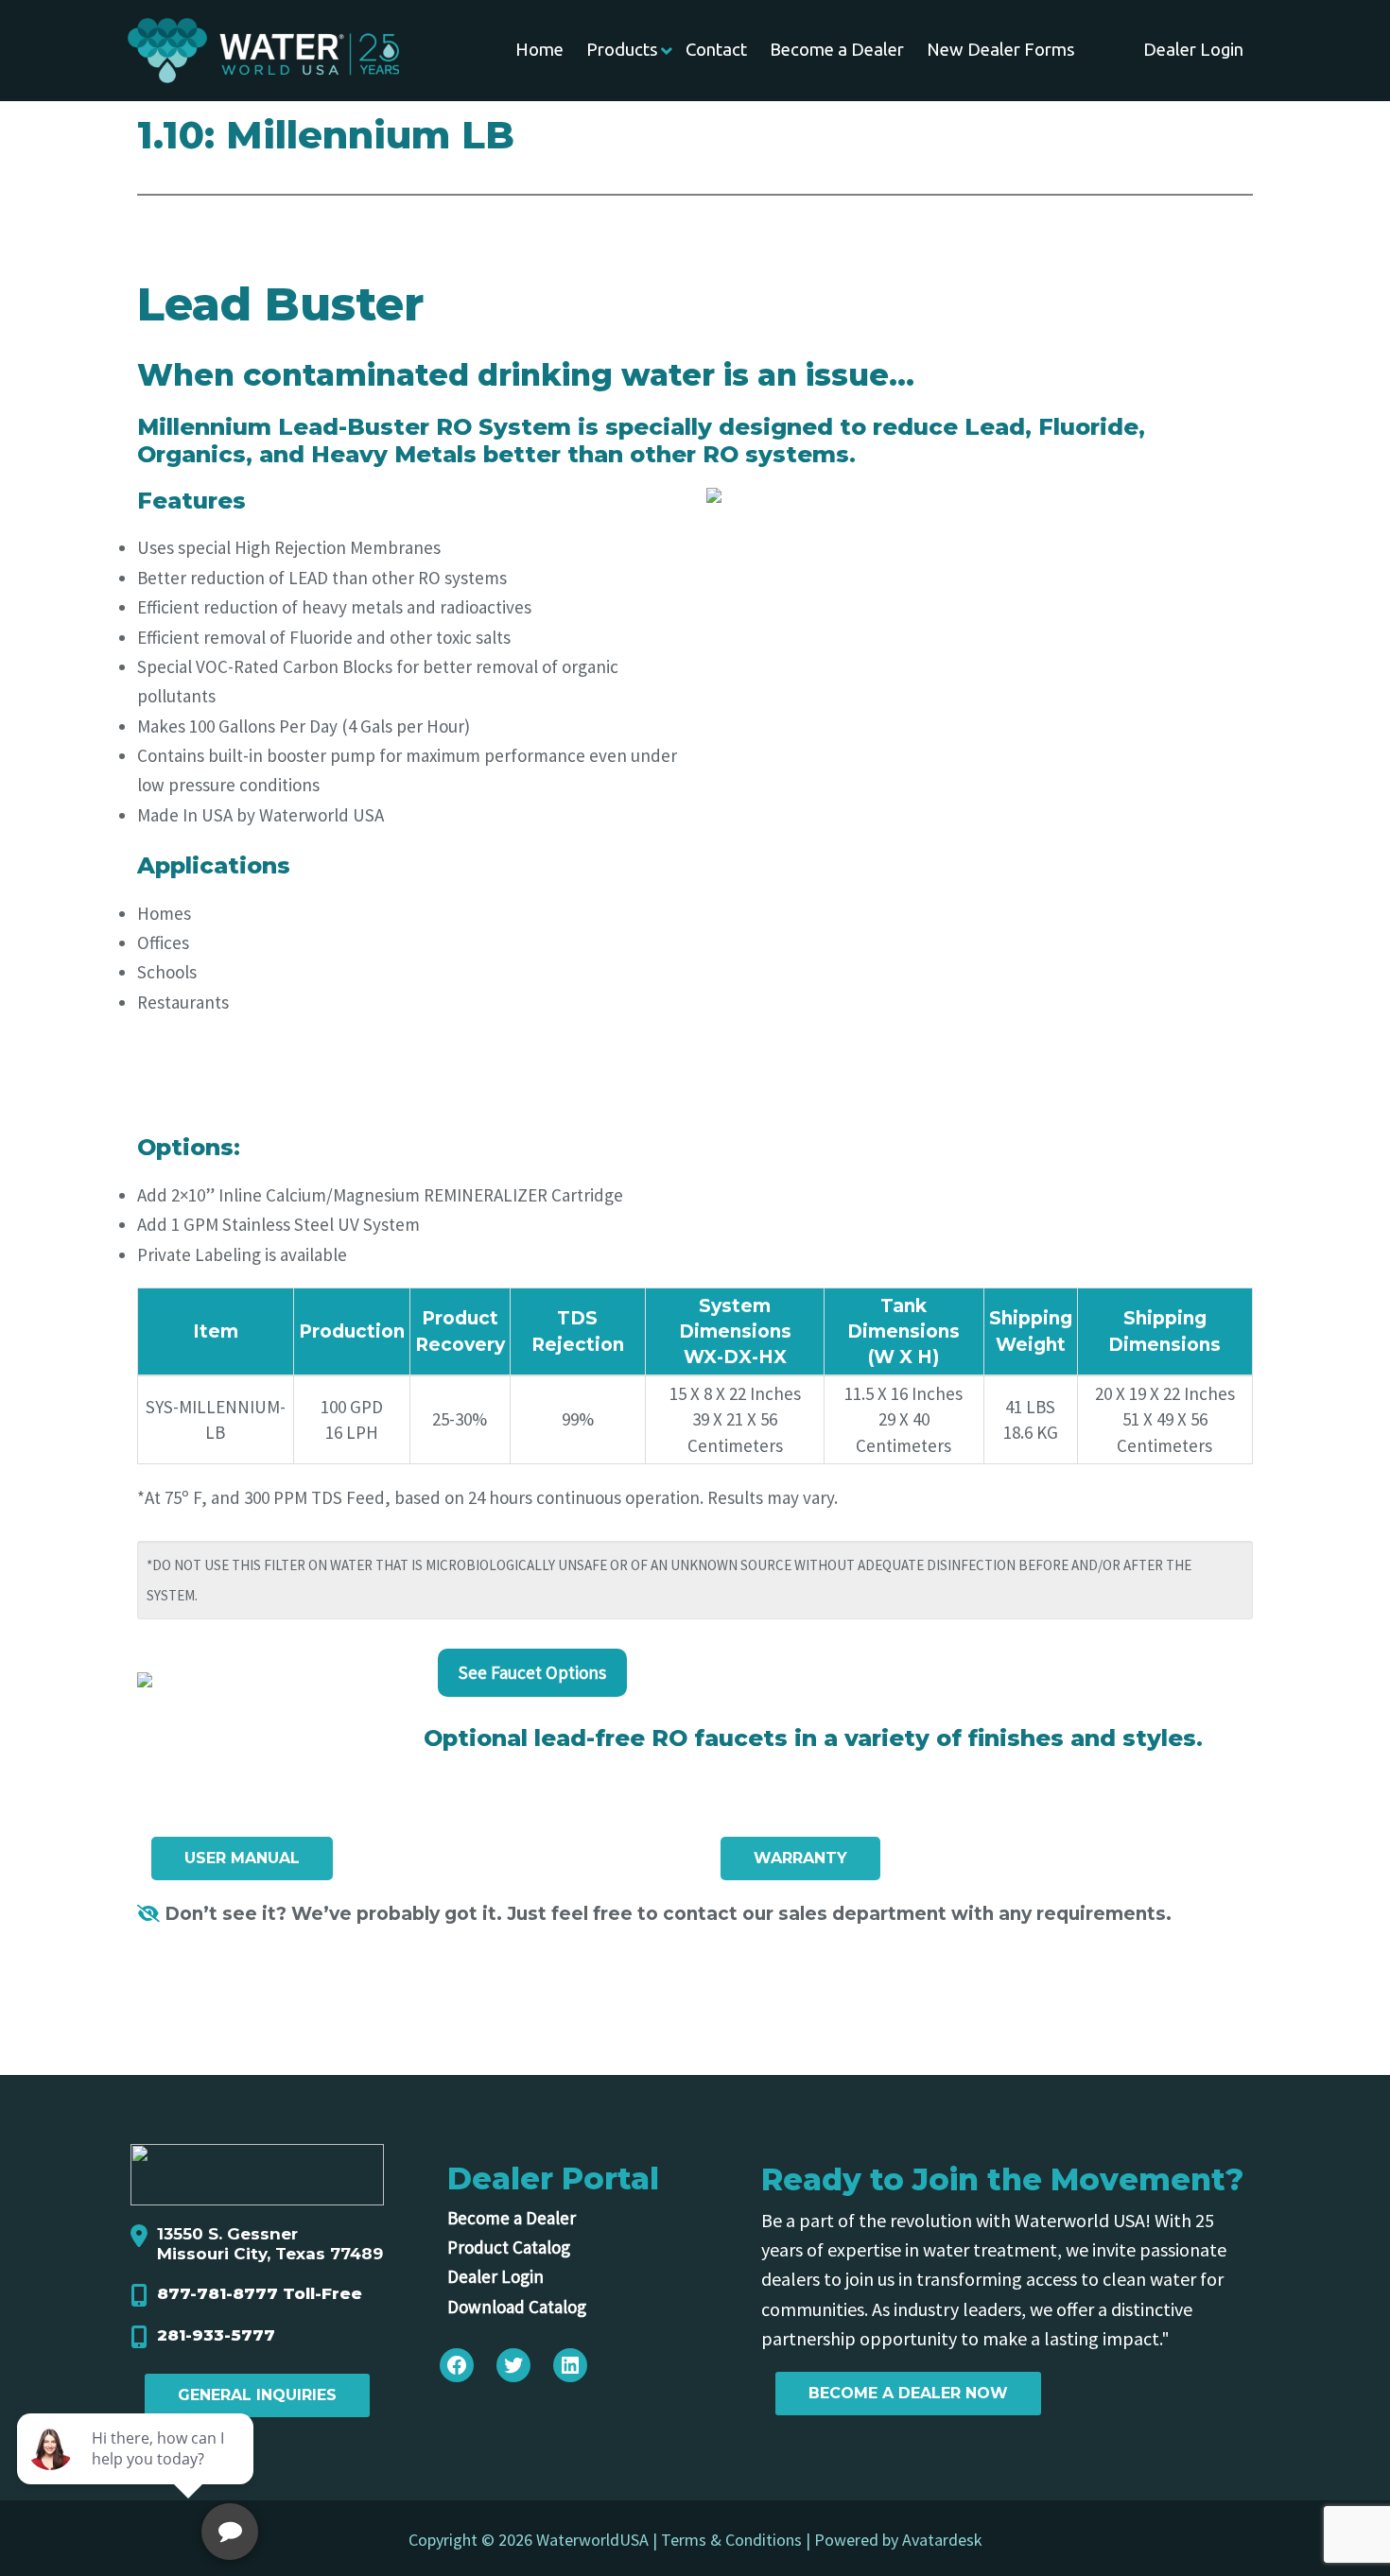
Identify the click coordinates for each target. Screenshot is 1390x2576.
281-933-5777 (216, 2335)
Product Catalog (509, 2247)
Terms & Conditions (731, 2540)
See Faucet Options (532, 1672)
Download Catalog (517, 2307)
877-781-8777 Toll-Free (260, 2293)
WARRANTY (800, 1858)
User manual (242, 1858)
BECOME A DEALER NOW (908, 2393)
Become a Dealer (512, 2218)
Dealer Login (495, 2276)
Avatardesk (942, 2540)
